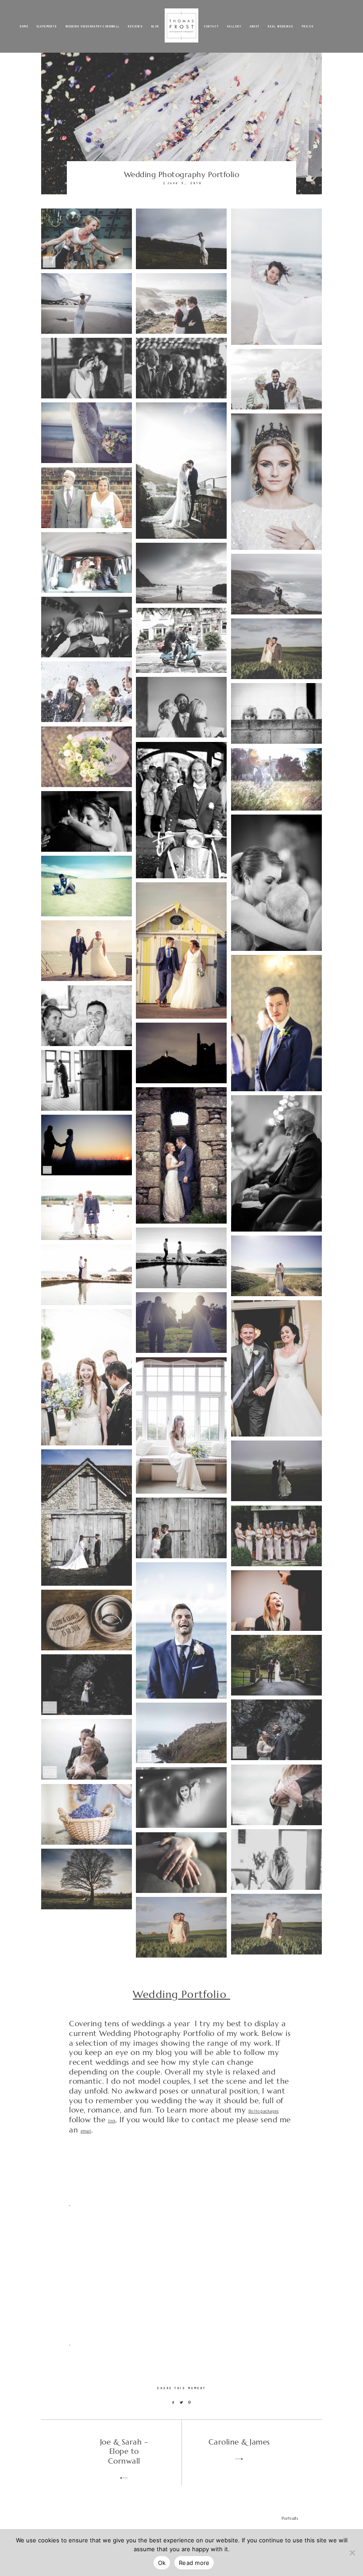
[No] (352, 2553)
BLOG (155, 26)
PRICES (308, 26)
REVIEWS (135, 26)
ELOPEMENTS (47, 26)
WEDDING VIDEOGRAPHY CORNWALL (93, 26)
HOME (24, 26)
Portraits (290, 2518)
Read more (194, 2563)
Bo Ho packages (264, 2111)
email (86, 2131)
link (112, 2121)
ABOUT (255, 26)
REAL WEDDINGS (281, 26)
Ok (162, 2563)
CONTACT (212, 26)
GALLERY (234, 26)
